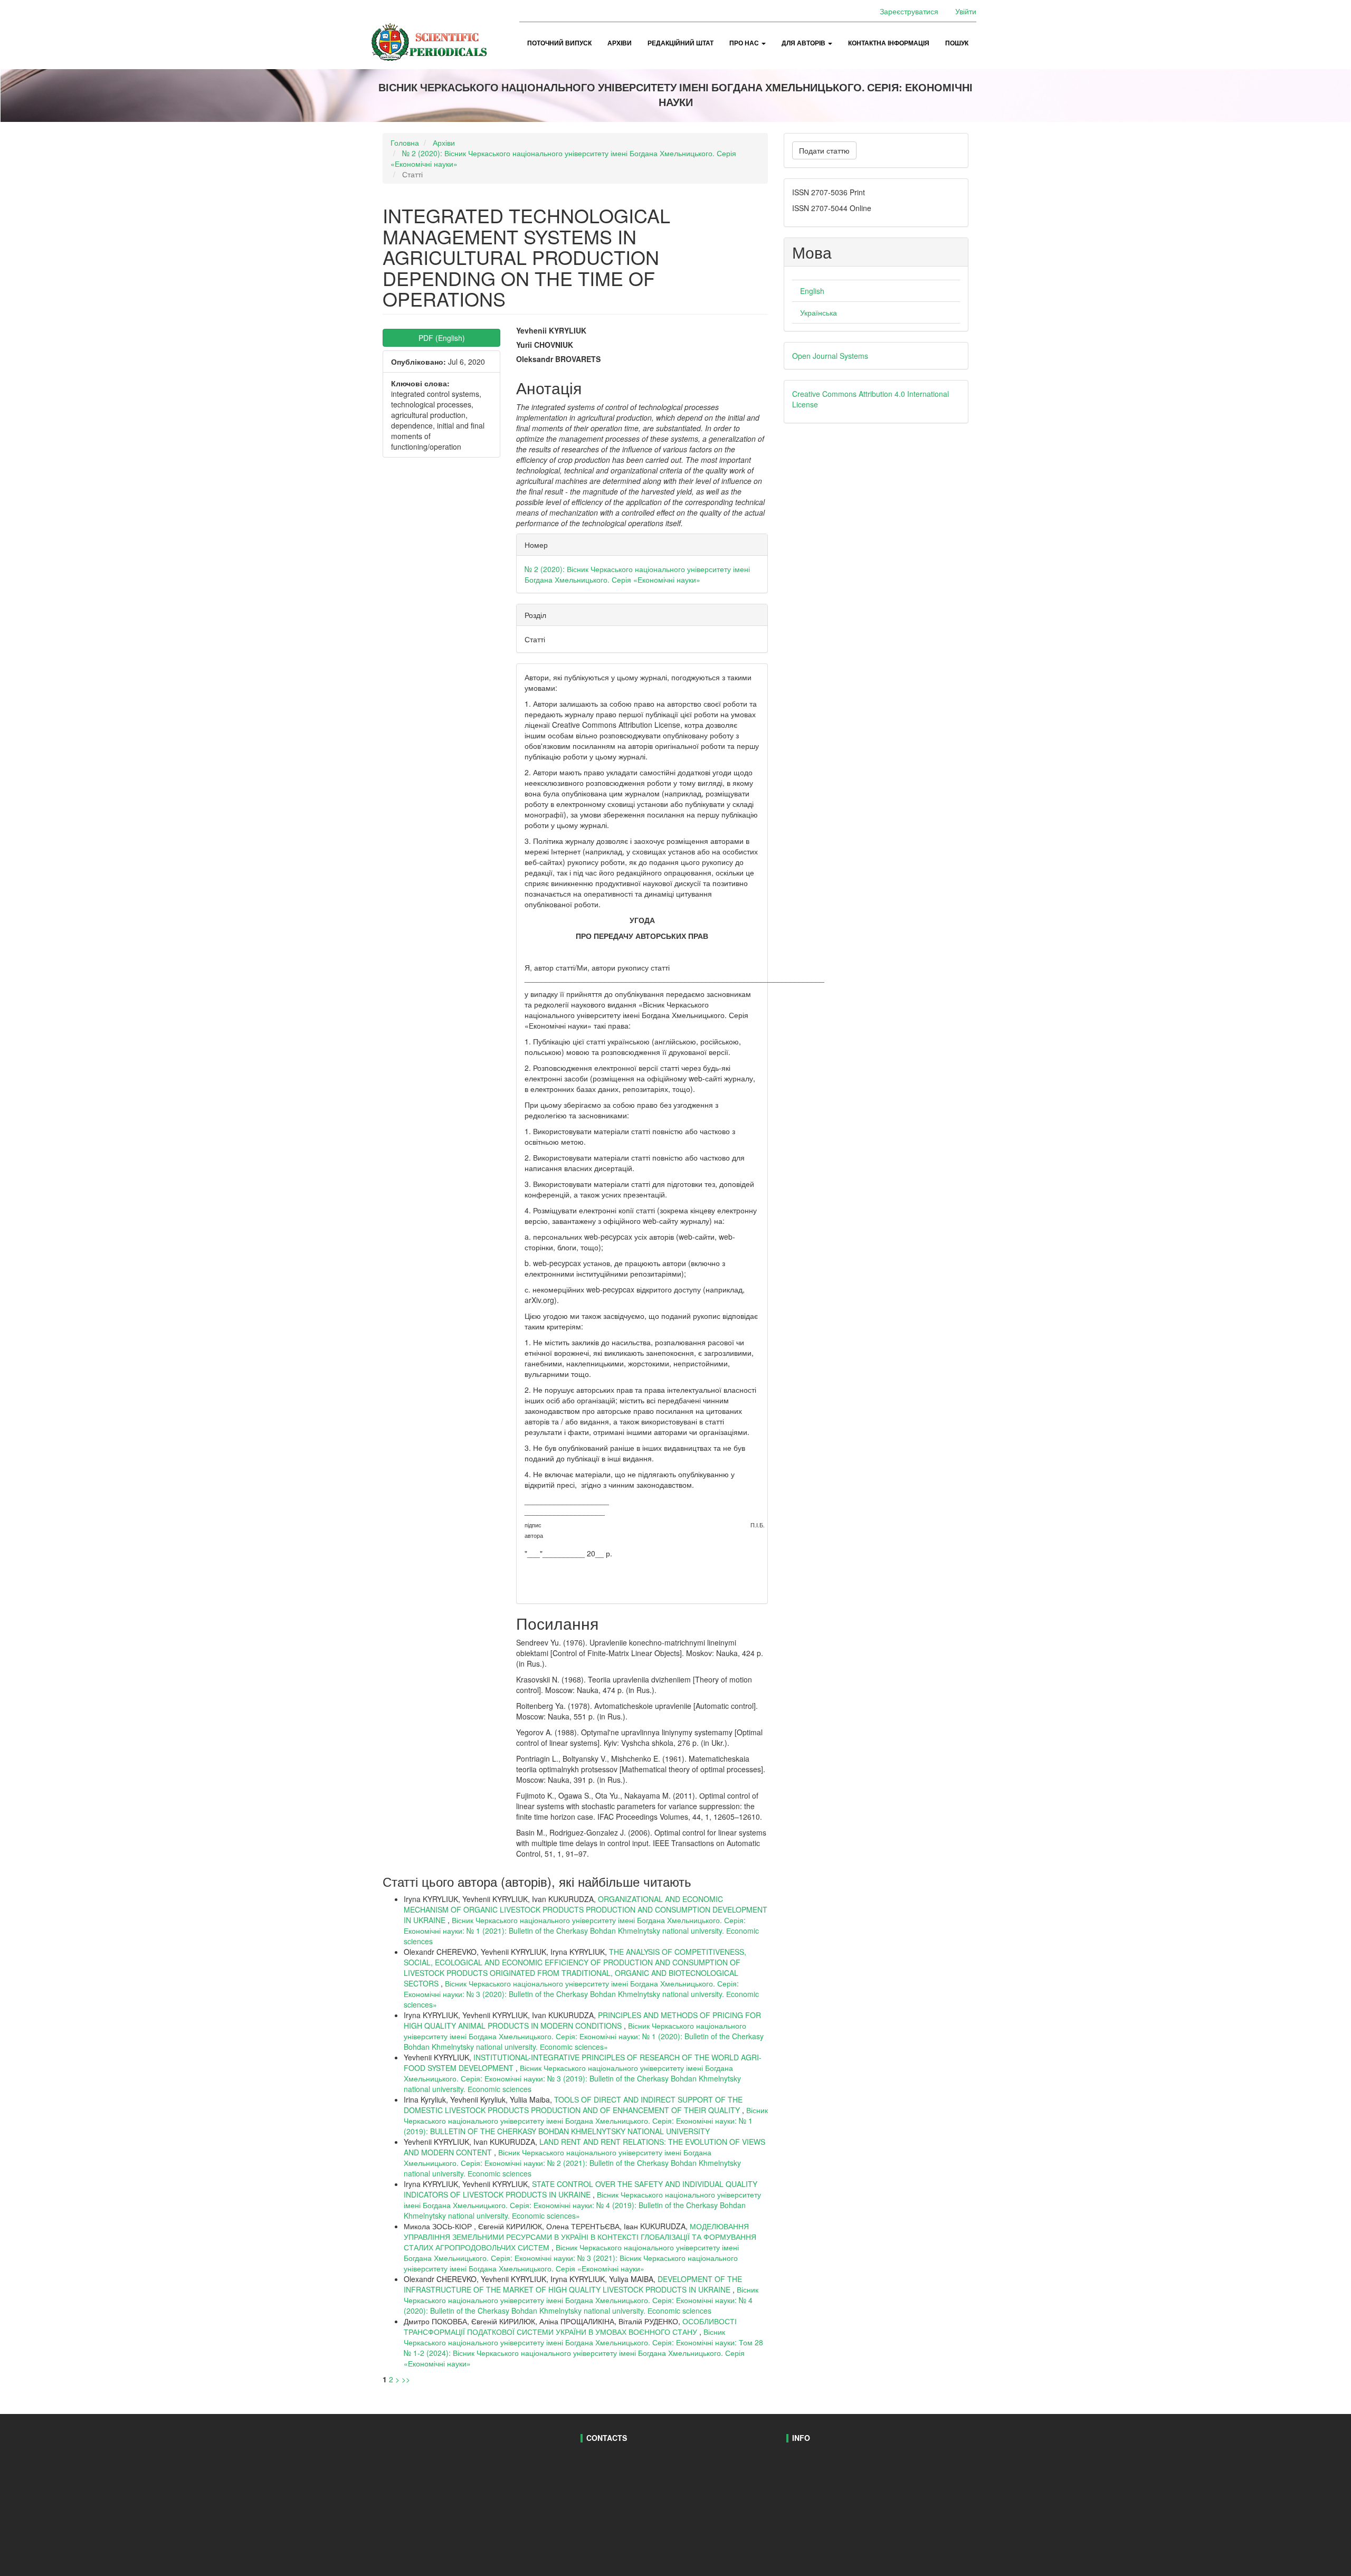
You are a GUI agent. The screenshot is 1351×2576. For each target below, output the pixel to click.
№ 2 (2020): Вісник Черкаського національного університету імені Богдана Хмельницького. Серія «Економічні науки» (637, 574)
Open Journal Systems (830, 356)
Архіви (620, 43)
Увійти (966, 11)
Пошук (957, 43)
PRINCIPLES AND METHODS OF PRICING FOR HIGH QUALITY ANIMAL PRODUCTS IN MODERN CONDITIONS (582, 2020)
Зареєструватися (909, 11)
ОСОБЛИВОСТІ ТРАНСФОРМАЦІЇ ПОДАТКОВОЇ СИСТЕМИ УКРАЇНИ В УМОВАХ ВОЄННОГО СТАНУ (570, 2326)
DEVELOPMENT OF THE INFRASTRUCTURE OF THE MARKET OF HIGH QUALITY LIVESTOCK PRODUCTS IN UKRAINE (573, 2284)
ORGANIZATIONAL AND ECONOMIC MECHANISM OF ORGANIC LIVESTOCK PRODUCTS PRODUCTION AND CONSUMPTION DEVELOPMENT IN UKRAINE (586, 1909)
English (812, 291)
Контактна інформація (889, 43)
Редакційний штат (681, 43)
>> (406, 2379)
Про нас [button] (745, 43)
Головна (405, 142)
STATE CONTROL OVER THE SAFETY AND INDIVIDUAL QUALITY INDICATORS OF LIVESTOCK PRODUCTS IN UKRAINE (581, 2189)
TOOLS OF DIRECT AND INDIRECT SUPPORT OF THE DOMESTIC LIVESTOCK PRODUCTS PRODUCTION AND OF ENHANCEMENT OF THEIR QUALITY (573, 2105)
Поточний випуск (559, 43)
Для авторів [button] (804, 43)
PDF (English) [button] (442, 338)
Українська (819, 312)
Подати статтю (824, 150)
